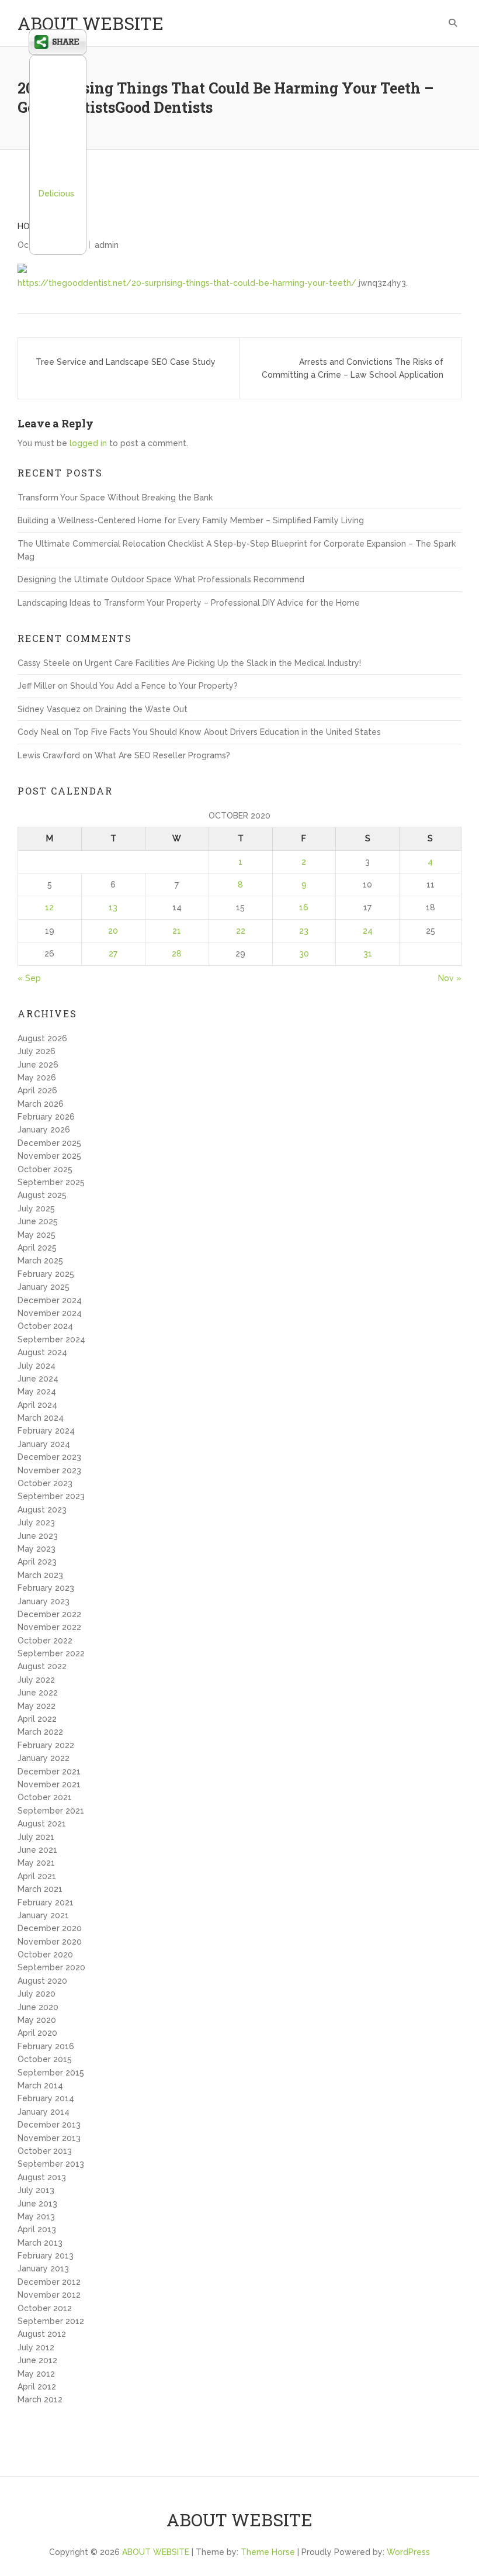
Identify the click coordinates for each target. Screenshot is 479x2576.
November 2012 (49, 2295)
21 (177, 931)
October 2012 (45, 2308)
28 (177, 954)
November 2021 (49, 1784)
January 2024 (44, 1444)
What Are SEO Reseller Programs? (162, 755)
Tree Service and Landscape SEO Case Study (126, 362)
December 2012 (49, 2282)
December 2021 (49, 1772)
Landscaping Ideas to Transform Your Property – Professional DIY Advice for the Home (189, 603)
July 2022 (36, 1680)
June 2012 (37, 2360)
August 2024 (42, 1352)
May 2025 (37, 1235)
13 (113, 907)
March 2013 (40, 2243)
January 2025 (44, 1287)
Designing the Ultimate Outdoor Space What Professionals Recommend (161, 579)
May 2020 (37, 2020)
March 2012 (40, 2399)
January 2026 (44, 1130)
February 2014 (46, 2098)
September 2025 (51, 1182)
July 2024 (37, 1366)
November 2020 (50, 1942)
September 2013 (51, 2164)
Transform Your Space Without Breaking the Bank (115, 498)
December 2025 (49, 1143)
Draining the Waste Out (141, 709)
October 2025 (45, 1169)
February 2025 (46, 1274)
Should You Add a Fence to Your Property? (154, 686)
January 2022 (44, 1758)
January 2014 (44, 2112)
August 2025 (42, 1195)
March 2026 (41, 1104)
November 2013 (49, 2138)
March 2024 (41, 1418)
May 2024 (37, 1391)
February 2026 (46, 1117)
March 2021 (40, 1889)
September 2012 (51, 2321)
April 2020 (37, 2033)
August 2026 (42, 1038)
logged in (88, 443)
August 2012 (42, 2334)
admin (107, 245)
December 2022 (49, 1614)
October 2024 (45, 1326)
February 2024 (46, 1431)
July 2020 (37, 1994)
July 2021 (36, 1837)
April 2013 (37, 2229)
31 (368, 954)
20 (113, 931)
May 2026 (37, 1078)
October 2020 (45, 1955)
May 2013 (36, 2216)
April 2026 (37, 1090)
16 (304, 907)
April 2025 (37, 1248)
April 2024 (37, 1405)
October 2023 (45, 1483)
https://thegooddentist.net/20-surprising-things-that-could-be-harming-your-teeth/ (187, 283)
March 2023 (40, 1575)
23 (304, 931)
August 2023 (42, 1510)
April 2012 (37, 2387)
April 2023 (37, 1562)
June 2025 (38, 1221)
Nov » (450, 978)
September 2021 (51, 1811)
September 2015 (51, 2073)
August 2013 (42, 2177)
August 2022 (42, 1666)
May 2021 (36, 1863)
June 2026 (38, 1065)
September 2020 (51, 1967)
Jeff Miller (37, 686)
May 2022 (37, 1706)
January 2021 (43, 1915)
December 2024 (50, 1300)
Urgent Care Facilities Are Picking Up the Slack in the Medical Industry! (223, 663)
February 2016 (46, 2046)
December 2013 (49, 2125)
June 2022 (38, 1693)
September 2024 (51, 1339)
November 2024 (50, 1313)
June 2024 (38, 1379)
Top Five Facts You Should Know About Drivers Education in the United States (227, 732)
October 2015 (45, 2059)
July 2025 (36, 1208)
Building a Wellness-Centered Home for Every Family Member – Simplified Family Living (191, 520)
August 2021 (42, 1824)
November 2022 (49, 1627)
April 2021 (37, 1876)
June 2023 (38, 1536)
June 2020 (38, 2007)
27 (113, 954)
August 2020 (42, 1981)
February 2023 (46, 1588)
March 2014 (40, 2085)
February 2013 (46, 2256)
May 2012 (36, 2374)
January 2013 (43, 2268)
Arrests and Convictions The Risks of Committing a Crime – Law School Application (353, 368)
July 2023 (36, 1522)
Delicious (56, 194)
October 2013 (45, 2151)
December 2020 (50, 1928)
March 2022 (40, 1732)
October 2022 (45, 1641)
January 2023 (44, 1601)
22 (241, 931)
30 (304, 954)
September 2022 (51, 1653)
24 (368, 931)
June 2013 (37, 2204)
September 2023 (51, 1496)
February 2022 (46, 1745)
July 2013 (36, 2190)
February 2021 (46, 1902)
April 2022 (37, 1719)
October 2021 (45, 1797)
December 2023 (49, 1457)
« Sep (29, 978)
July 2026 (37, 1051)
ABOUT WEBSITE (91, 23)
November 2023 (49, 1470)
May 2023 (37, 1549)
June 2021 (37, 1850)
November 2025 (49, 1156)
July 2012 (36, 2347)
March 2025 (40, 1261)
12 (49, 907)
